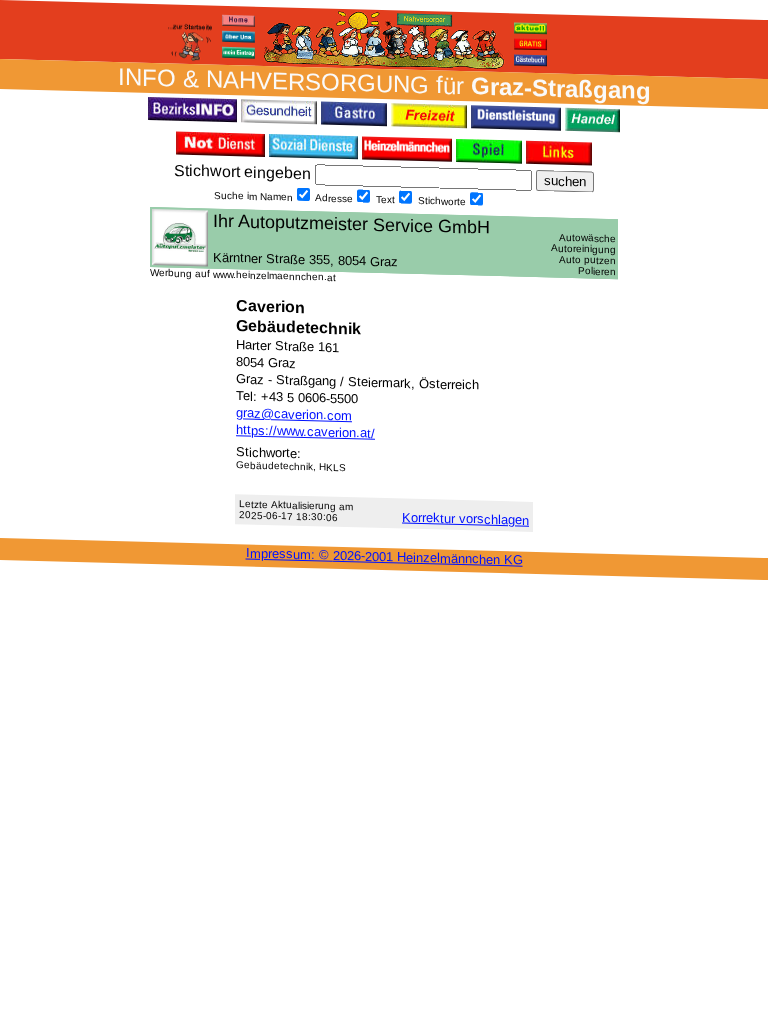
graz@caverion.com (294, 414)
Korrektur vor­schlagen (465, 519)
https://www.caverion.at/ (305, 431)
